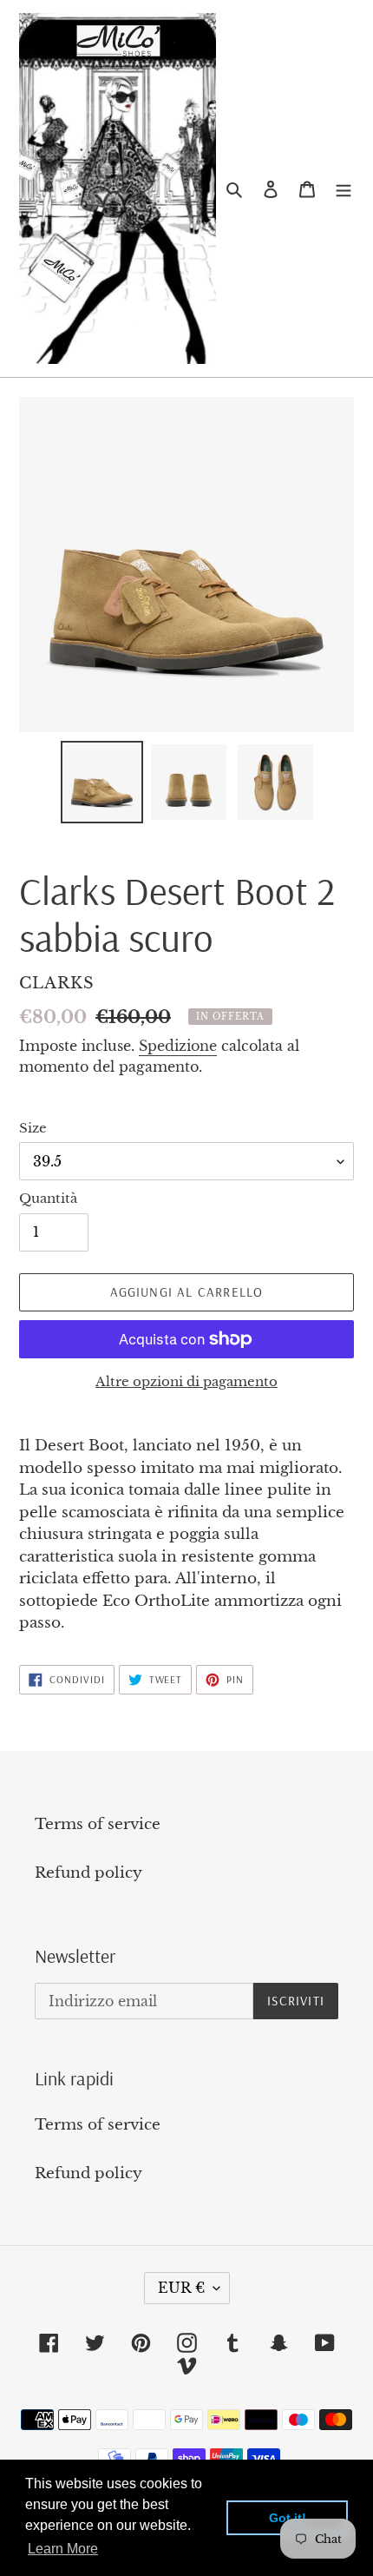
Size (33, 1128)
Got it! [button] (288, 2518)
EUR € (181, 2288)
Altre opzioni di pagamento (186, 1381)
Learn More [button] (63, 2549)
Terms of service (98, 1824)
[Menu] (344, 188)
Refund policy (88, 1873)
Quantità (48, 1198)
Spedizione (178, 1046)
